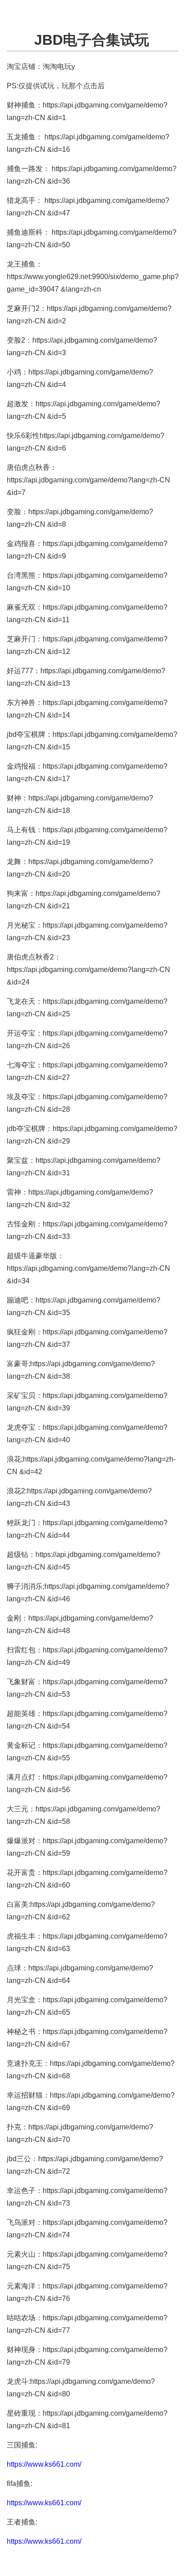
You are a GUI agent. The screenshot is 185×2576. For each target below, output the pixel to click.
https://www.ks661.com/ (44, 2464)
